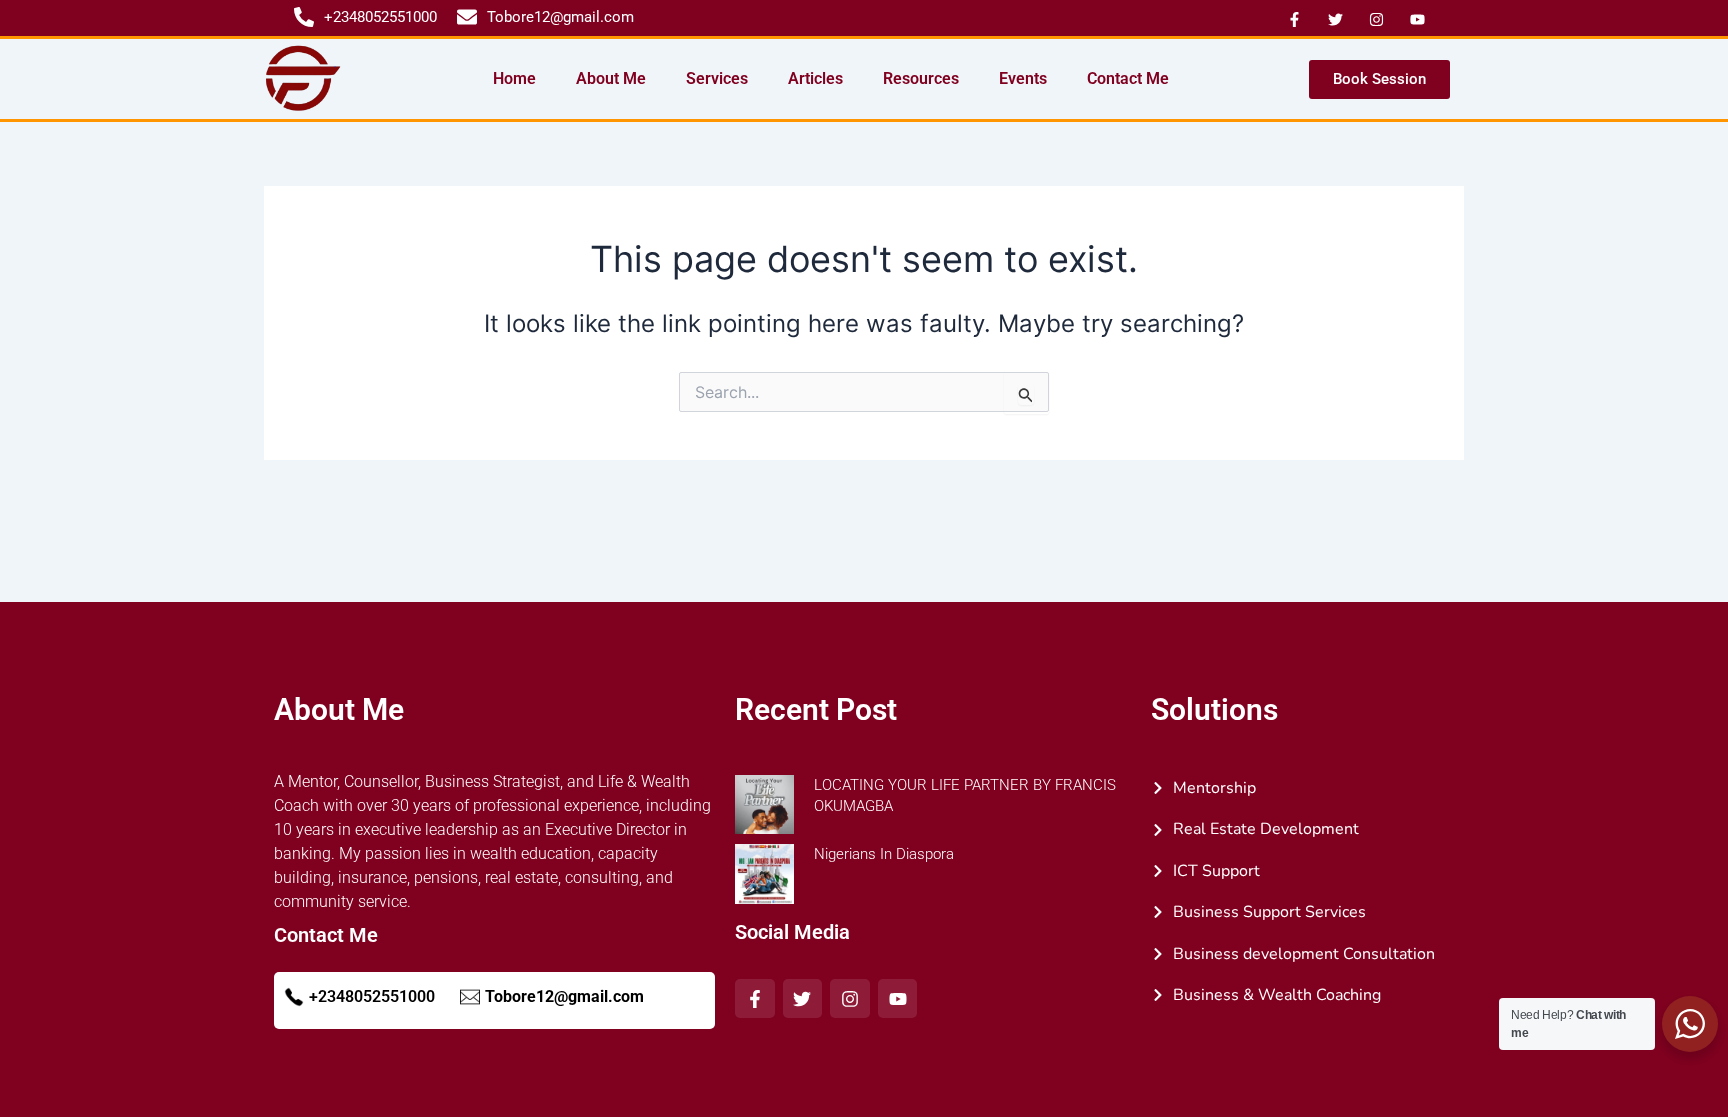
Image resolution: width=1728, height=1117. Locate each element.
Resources (921, 78)
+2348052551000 (372, 996)
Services (717, 78)
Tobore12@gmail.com (564, 996)
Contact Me (1128, 78)
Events (1023, 78)
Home (514, 78)
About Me (611, 78)
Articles (815, 78)
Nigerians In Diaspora (884, 854)
